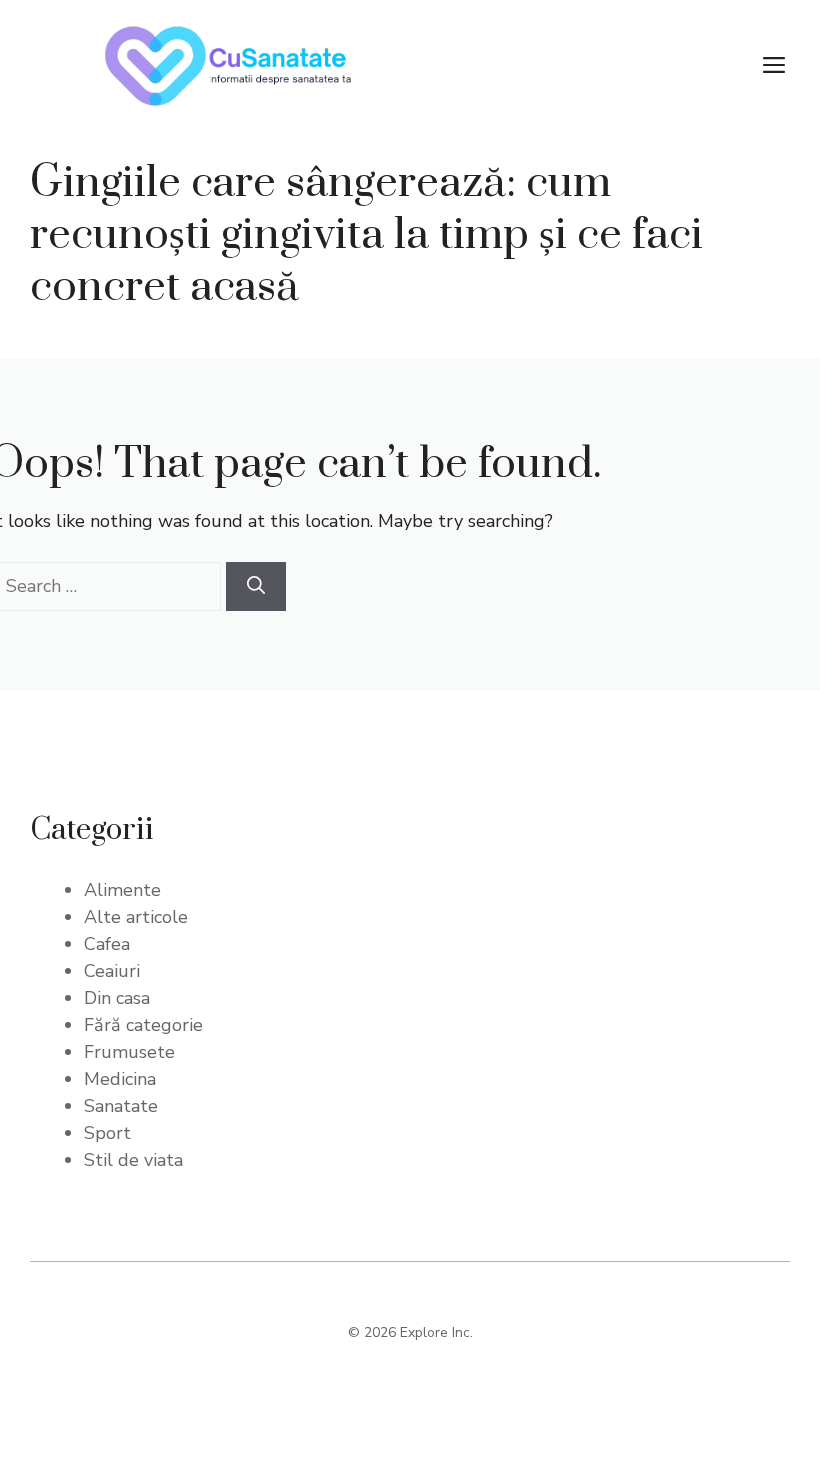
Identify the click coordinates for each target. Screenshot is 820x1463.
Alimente (122, 890)
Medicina (120, 1079)
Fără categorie (143, 1025)
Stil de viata (133, 1160)
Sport (107, 1133)
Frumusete (129, 1052)
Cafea (107, 944)
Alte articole (136, 917)
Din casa (117, 998)
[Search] (256, 586)
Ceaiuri (112, 971)
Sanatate (121, 1106)
